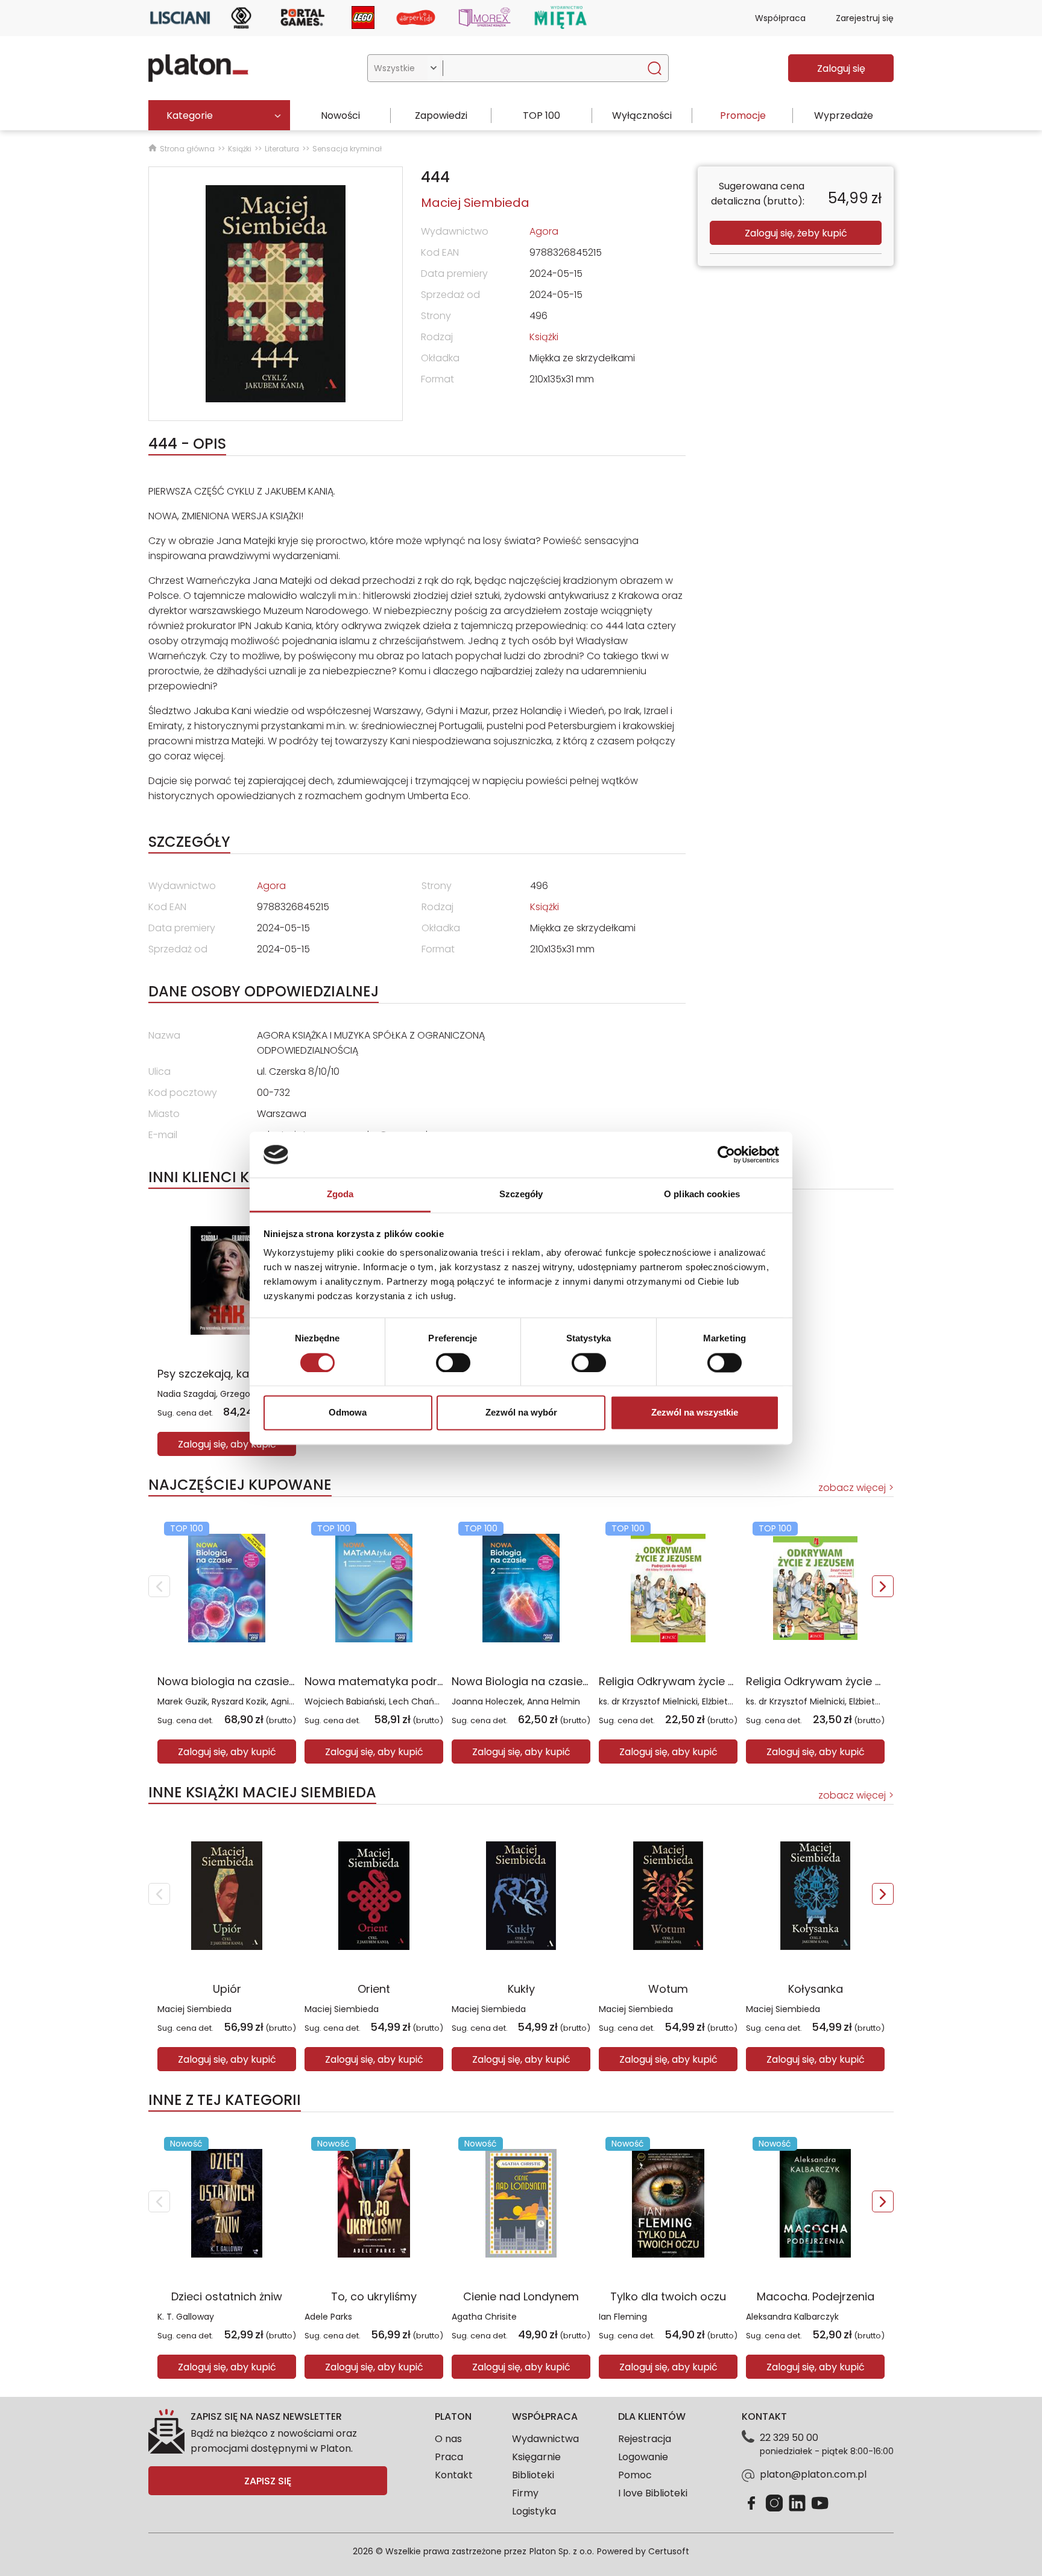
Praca (449, 2457)
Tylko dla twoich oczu (668, 2296)
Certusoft (669, 2551)
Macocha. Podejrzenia (816, 2296)
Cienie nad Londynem (521, 2296)
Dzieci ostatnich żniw (227, 2296)
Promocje (743, 116)
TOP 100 (542, 116)
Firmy (525, 2493)
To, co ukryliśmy (374, 2296)
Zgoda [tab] (340, 1195)
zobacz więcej (852, 1488)
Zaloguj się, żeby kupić (796, 233)
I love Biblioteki (653, 2493)
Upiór (227, 1989)
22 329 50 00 (789, 2438)
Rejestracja (645, 2439)
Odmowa (348, 1413)
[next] (883, 1586)
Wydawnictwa (545, 2439)
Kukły (521, 1989)
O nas (448, 2439)
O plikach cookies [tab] (702, 1195)
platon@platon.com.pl (813, 2474)
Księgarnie (536, 2457)
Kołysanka (816, 1989)
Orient (374, 1989)
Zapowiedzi (441, 116)
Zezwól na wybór (521, 1413)
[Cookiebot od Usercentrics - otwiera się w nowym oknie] (726, 1154)
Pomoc (635, 2475)
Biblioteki (533, 2475)
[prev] (159, 1586)
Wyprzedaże (844, 116)
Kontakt (454, 2475)
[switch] (453, 1362)
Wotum (668, 1989)
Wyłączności (642, 116)
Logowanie (643, 2457)
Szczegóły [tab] (521, 1195)
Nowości (340, 116)
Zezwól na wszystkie (695, 1413)
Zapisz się (268, 2481)
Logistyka (534, 2511)
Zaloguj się (841, 68)
